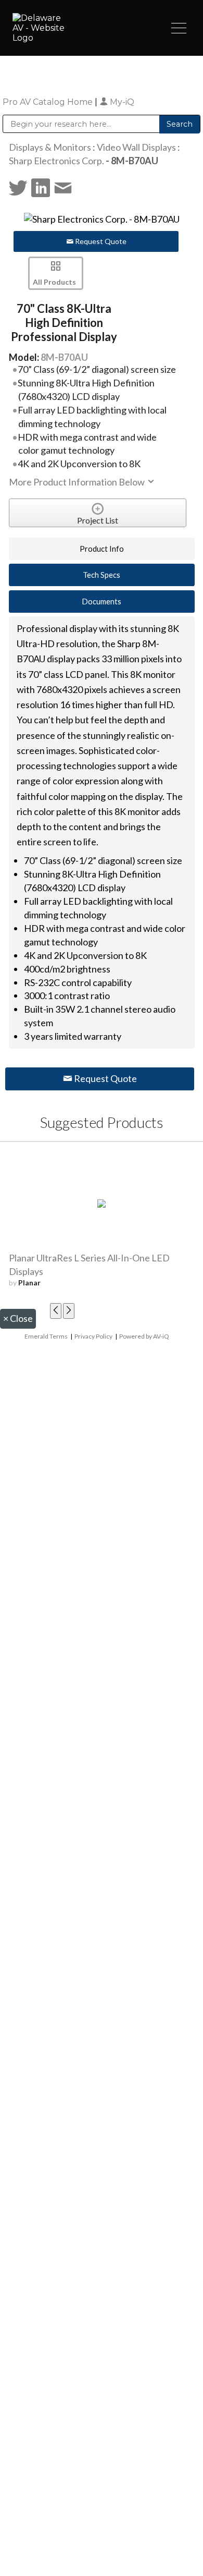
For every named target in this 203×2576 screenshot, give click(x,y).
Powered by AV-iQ (144, 1336)
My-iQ (121, 102)
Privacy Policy (93, 1336)
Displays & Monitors (50, 147)
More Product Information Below (78, 482)
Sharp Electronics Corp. (56, 161)
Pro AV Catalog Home (49, 102)
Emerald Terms (46, 1336)
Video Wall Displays (136, 147)
